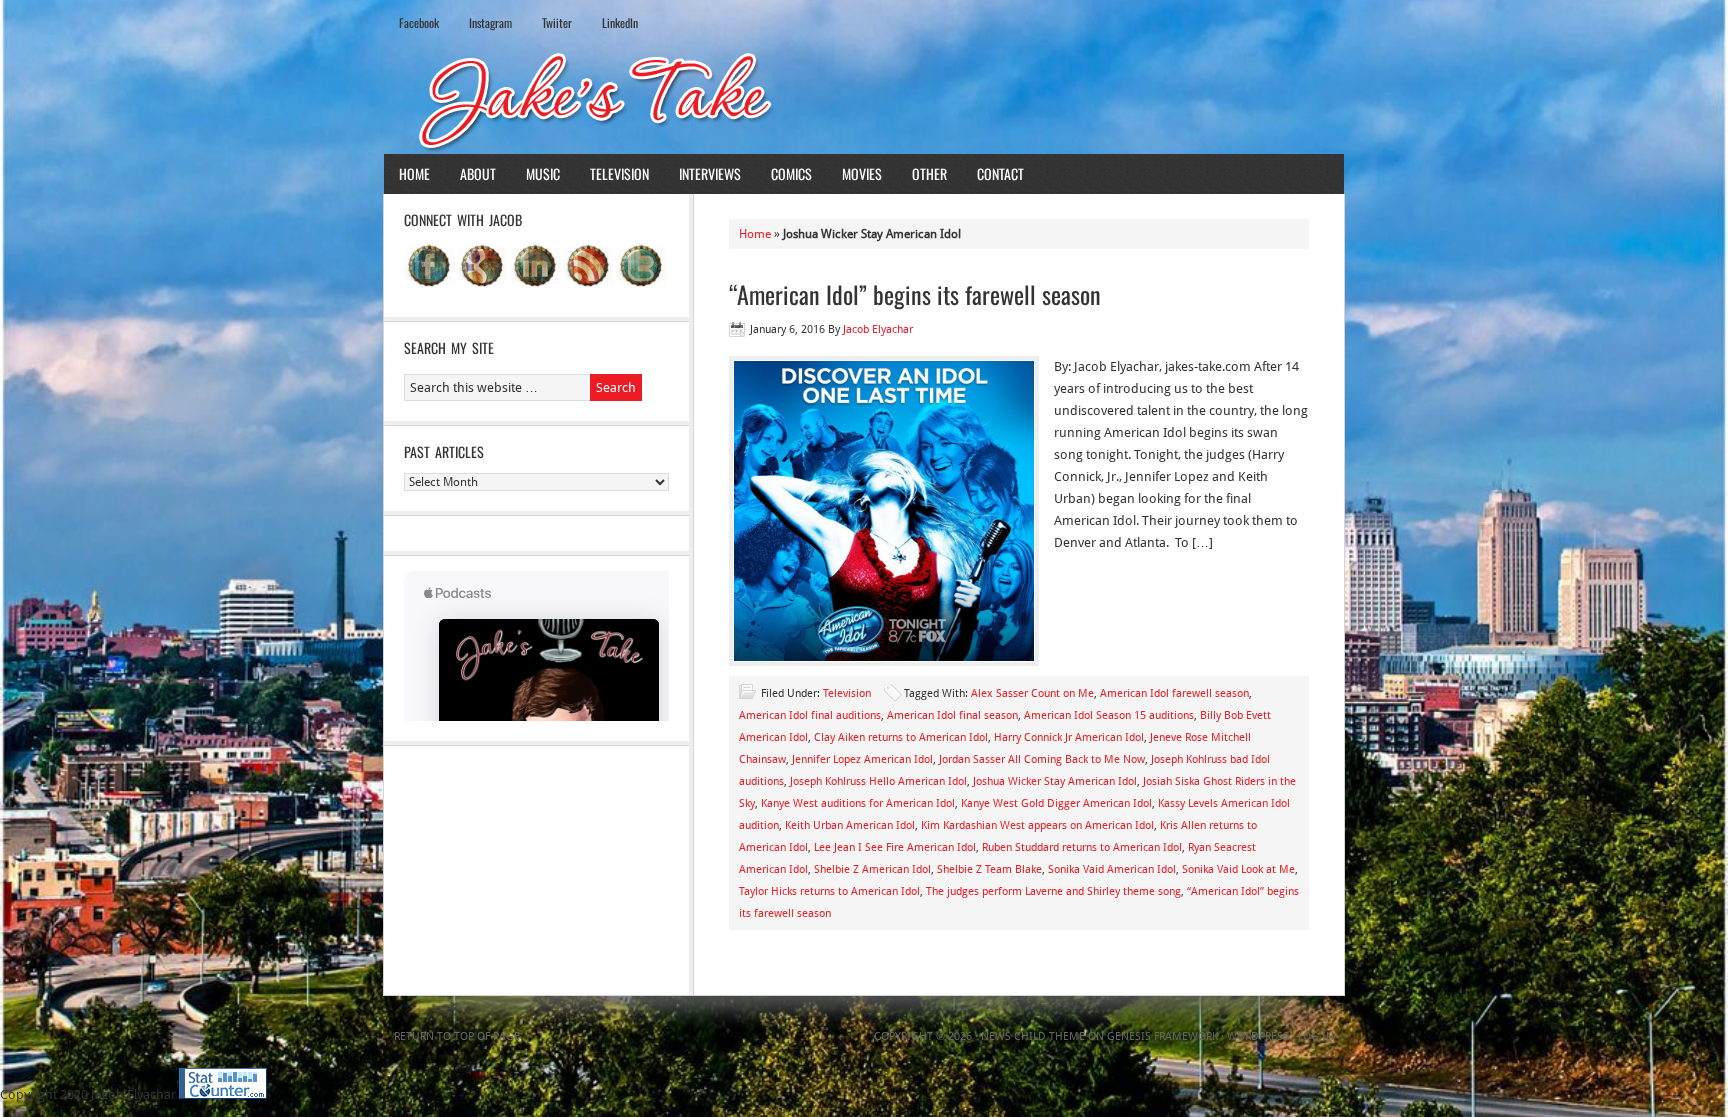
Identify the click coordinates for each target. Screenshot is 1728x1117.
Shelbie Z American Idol (872, 869)
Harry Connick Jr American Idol (1069, 737)
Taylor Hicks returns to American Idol (829, 891)
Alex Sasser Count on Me (1032, 693)
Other (929, 173)
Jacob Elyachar (878, 329)
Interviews (710, 173)
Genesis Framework (1162, 1036)
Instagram (490, 22)
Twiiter (557, 22)
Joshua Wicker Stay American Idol (1055, 781)
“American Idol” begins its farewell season (915, 294)
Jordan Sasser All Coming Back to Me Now (1042, 759)
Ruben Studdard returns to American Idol (1082, 847)
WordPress (1258, 1036)
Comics (791, 173)
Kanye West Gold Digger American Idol (1056, 803)
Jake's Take (864, 99)
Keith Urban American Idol (850, 825)
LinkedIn (620, 22)
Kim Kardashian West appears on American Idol (1037, 825)
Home (414, 173)
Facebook (419, 22)
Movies (862, 173)
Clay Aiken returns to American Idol (901, 737)
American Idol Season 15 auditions (1109, 715)
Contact (1000, 173)
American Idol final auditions (810, 715)
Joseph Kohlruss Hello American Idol (878, 781)
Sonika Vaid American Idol (1112, 869)
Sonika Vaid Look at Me (1238, 869)
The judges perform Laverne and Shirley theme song (1053, 891)
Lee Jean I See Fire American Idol (895, 847)
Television (619, 173)
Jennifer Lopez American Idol (862, 759)
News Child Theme (1033, 1036)
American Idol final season (952, 715)
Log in (1316, 1036)
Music (543, 173)
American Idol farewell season (1174, 693)
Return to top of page (457, 1036)
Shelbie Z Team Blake (989, 869)
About (478, 173)
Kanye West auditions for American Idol (858, 803)
